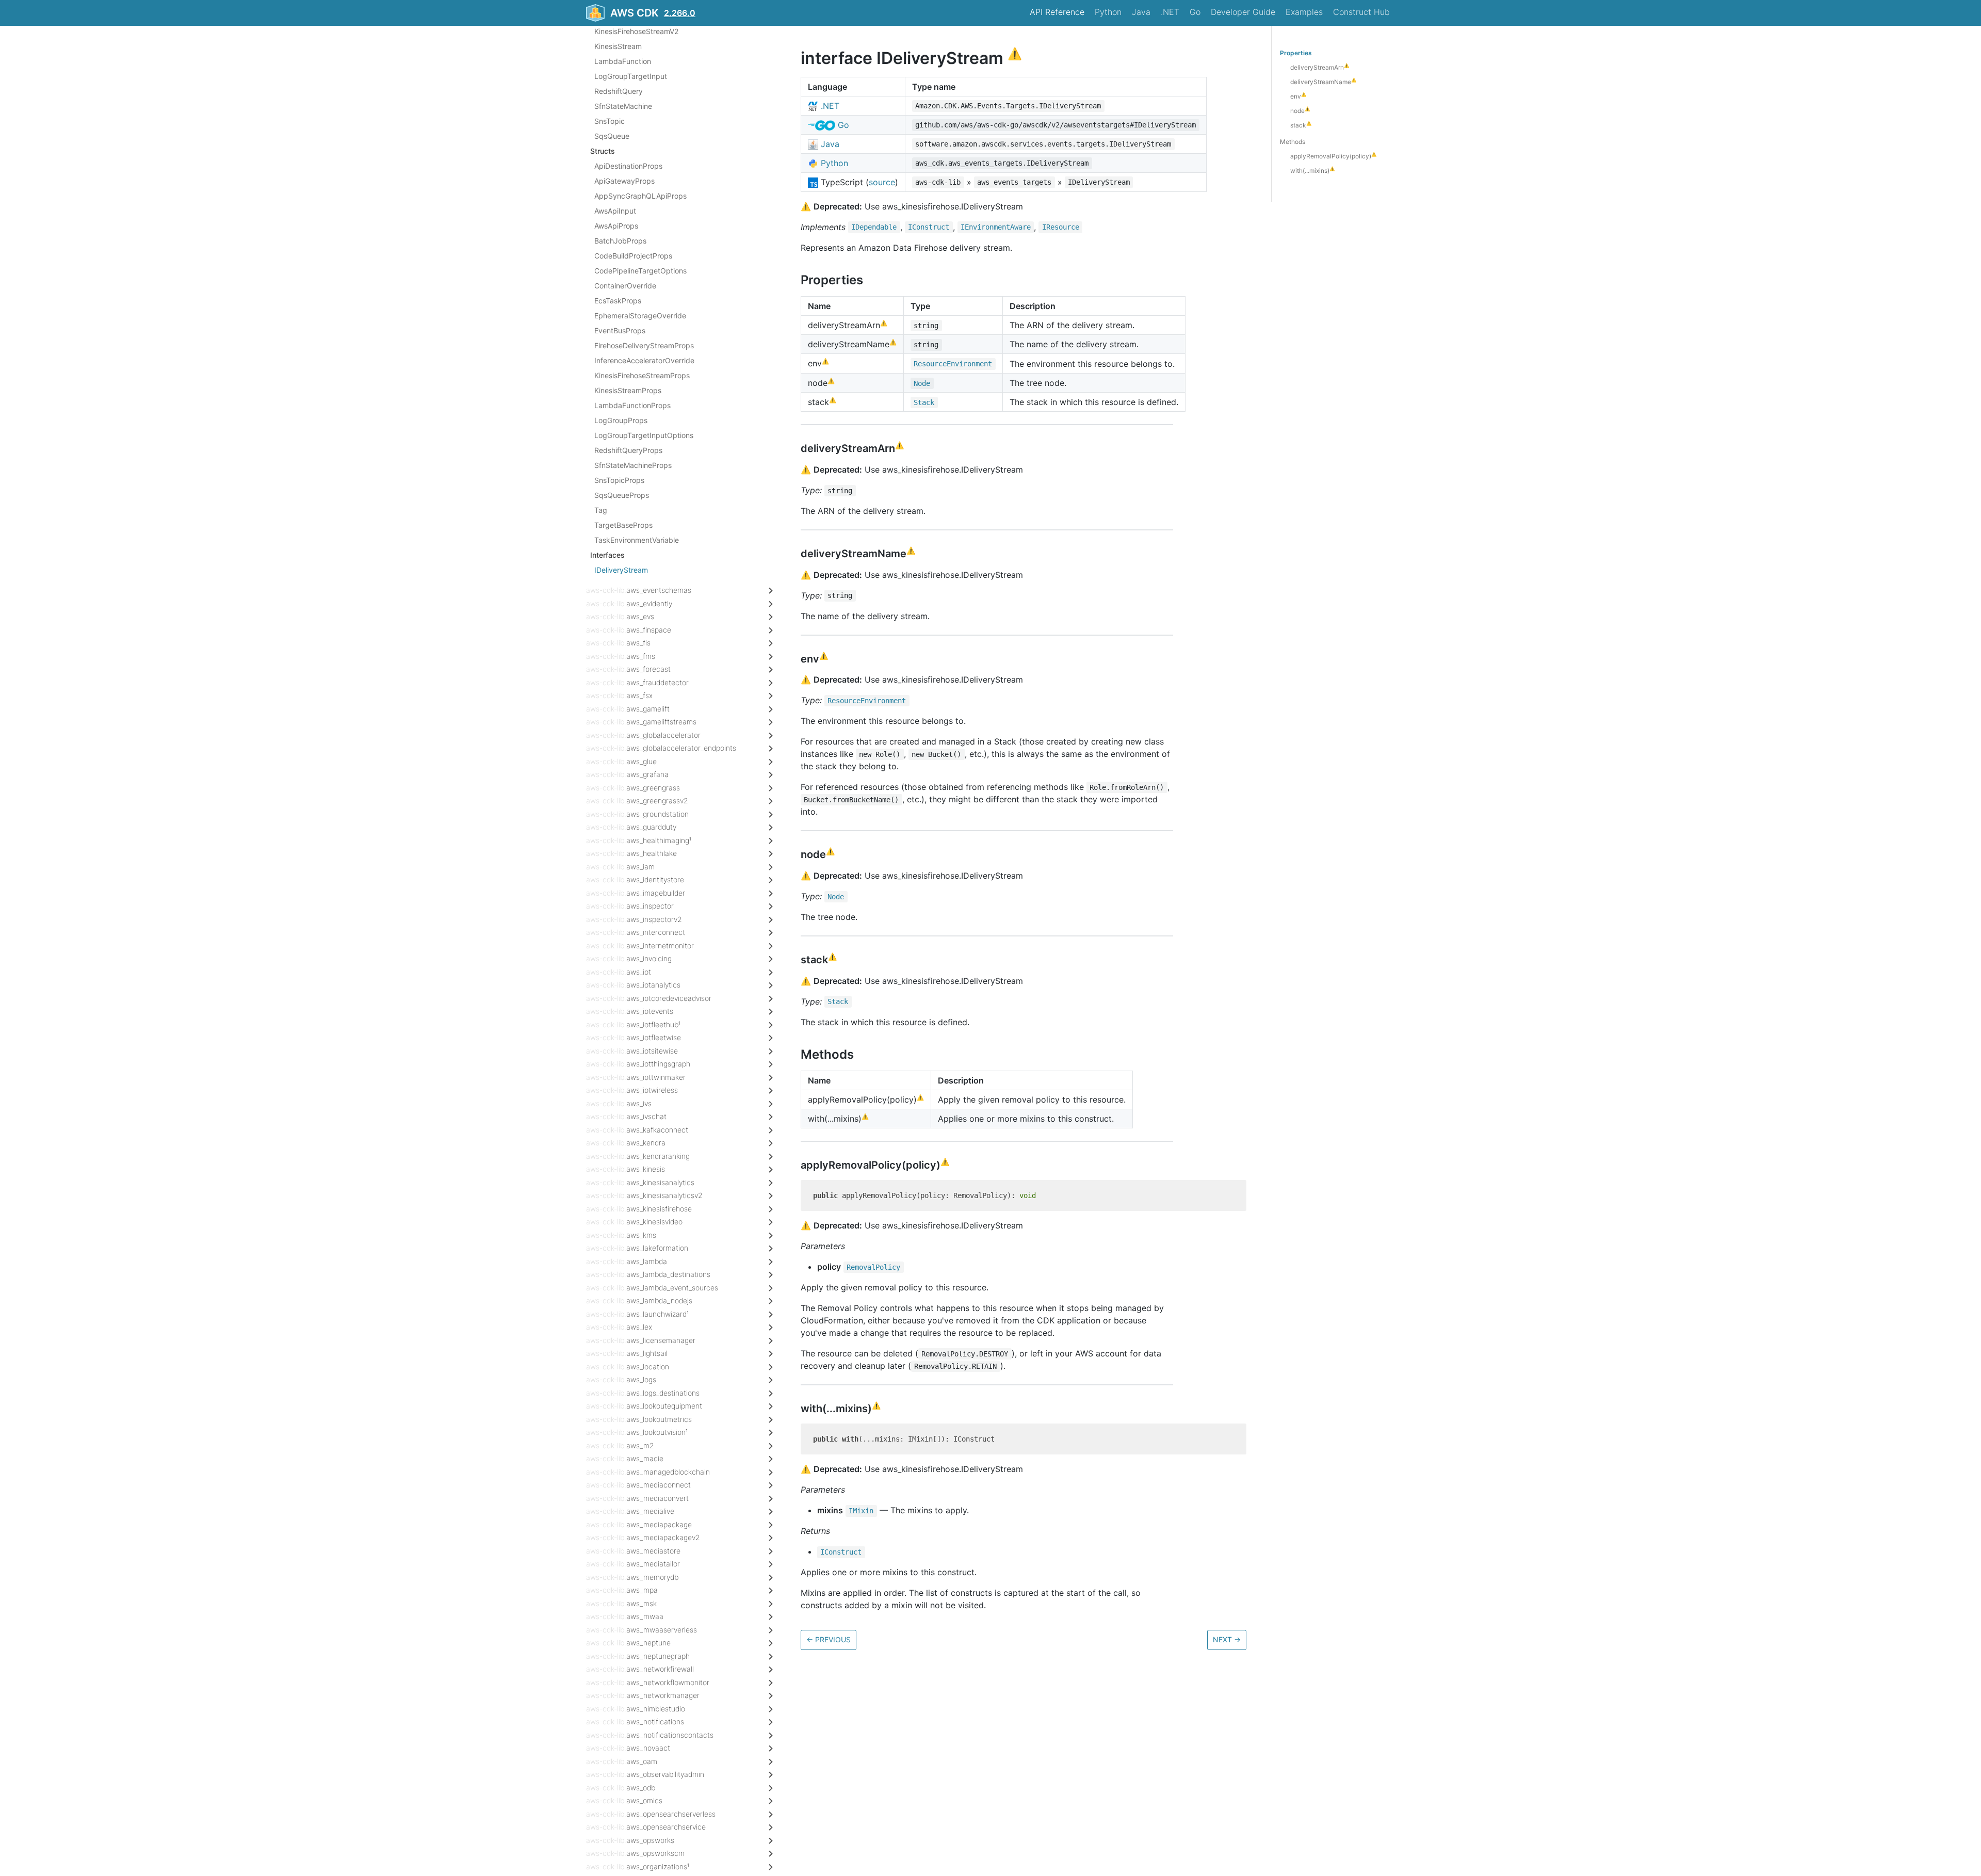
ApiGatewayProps (624, 181)
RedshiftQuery (619, 91)
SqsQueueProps (622, 495)
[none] (795, 58)
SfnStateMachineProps (633, 465)
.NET (1170, 12)
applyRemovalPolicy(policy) (1333, 156)
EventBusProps (620, 330)
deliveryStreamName (1323, 82)
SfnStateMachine (623, 106)
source (882, 182)
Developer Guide (1243, 12)
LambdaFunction (623, 61)
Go (1195, 12)
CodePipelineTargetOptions (640, 271)
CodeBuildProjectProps (633, 256)
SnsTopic (610, 121)
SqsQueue (612, 136)
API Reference (1057, 12)
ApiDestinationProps (628, 166)
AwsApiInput (615, 211)
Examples (1304, 12)
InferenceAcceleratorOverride (644, 360)
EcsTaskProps (618, 301)
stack (1301, 125)
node (1300, 111)
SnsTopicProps (619, 480)
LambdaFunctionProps (632, 405)
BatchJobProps (620, 241)
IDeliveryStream (621, 570)
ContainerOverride (625, 286)
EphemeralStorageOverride (640, 316)
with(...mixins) (1312, 171)
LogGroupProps (621, 420)
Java (1141, 12)
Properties (1296, 53)
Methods (1293, 142)
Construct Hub (1361, 12)
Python (1108, 12)
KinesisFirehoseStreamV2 (636, 31)
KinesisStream (618, 46)
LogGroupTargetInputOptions (644, 435)
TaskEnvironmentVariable (637, 540)
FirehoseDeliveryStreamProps (644, 345)
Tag (601, 510)
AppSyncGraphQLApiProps (640, 196)
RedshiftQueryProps (628, 450)
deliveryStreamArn (1320, 67)
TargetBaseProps (623, 525)
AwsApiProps (616, 226)
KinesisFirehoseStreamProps (642, 375)
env (1298, 96)
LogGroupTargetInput (631, 76)
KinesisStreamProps (628, 390)
